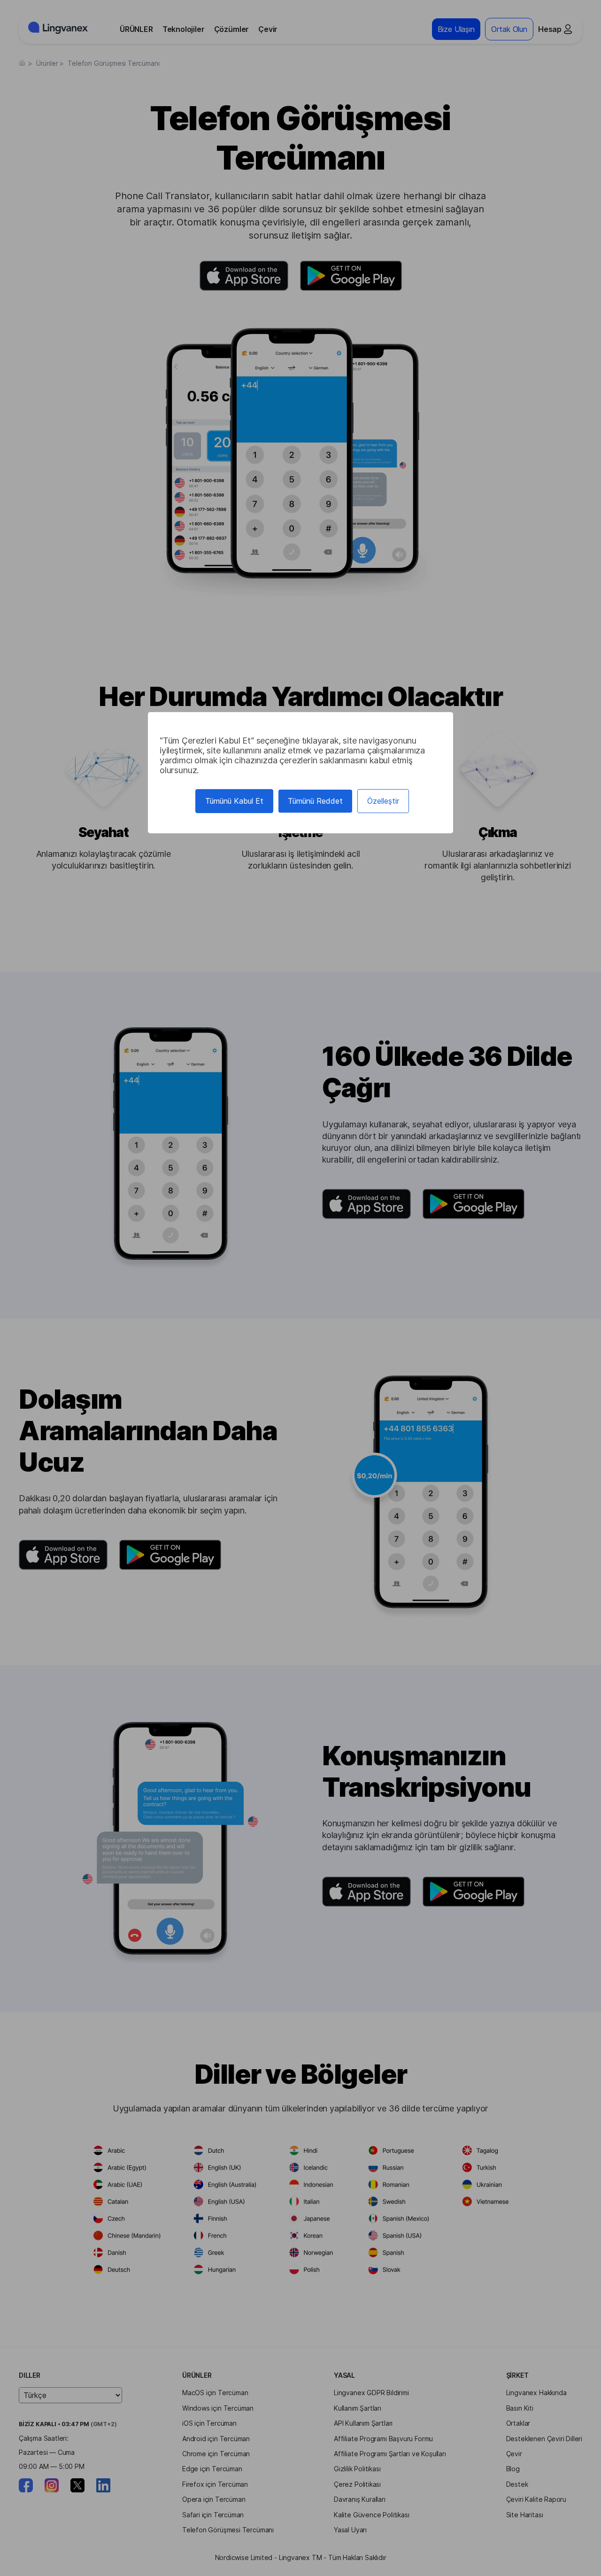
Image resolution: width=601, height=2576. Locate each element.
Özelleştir (383, 801)
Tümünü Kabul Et (234, 801)
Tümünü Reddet (315, 801)
